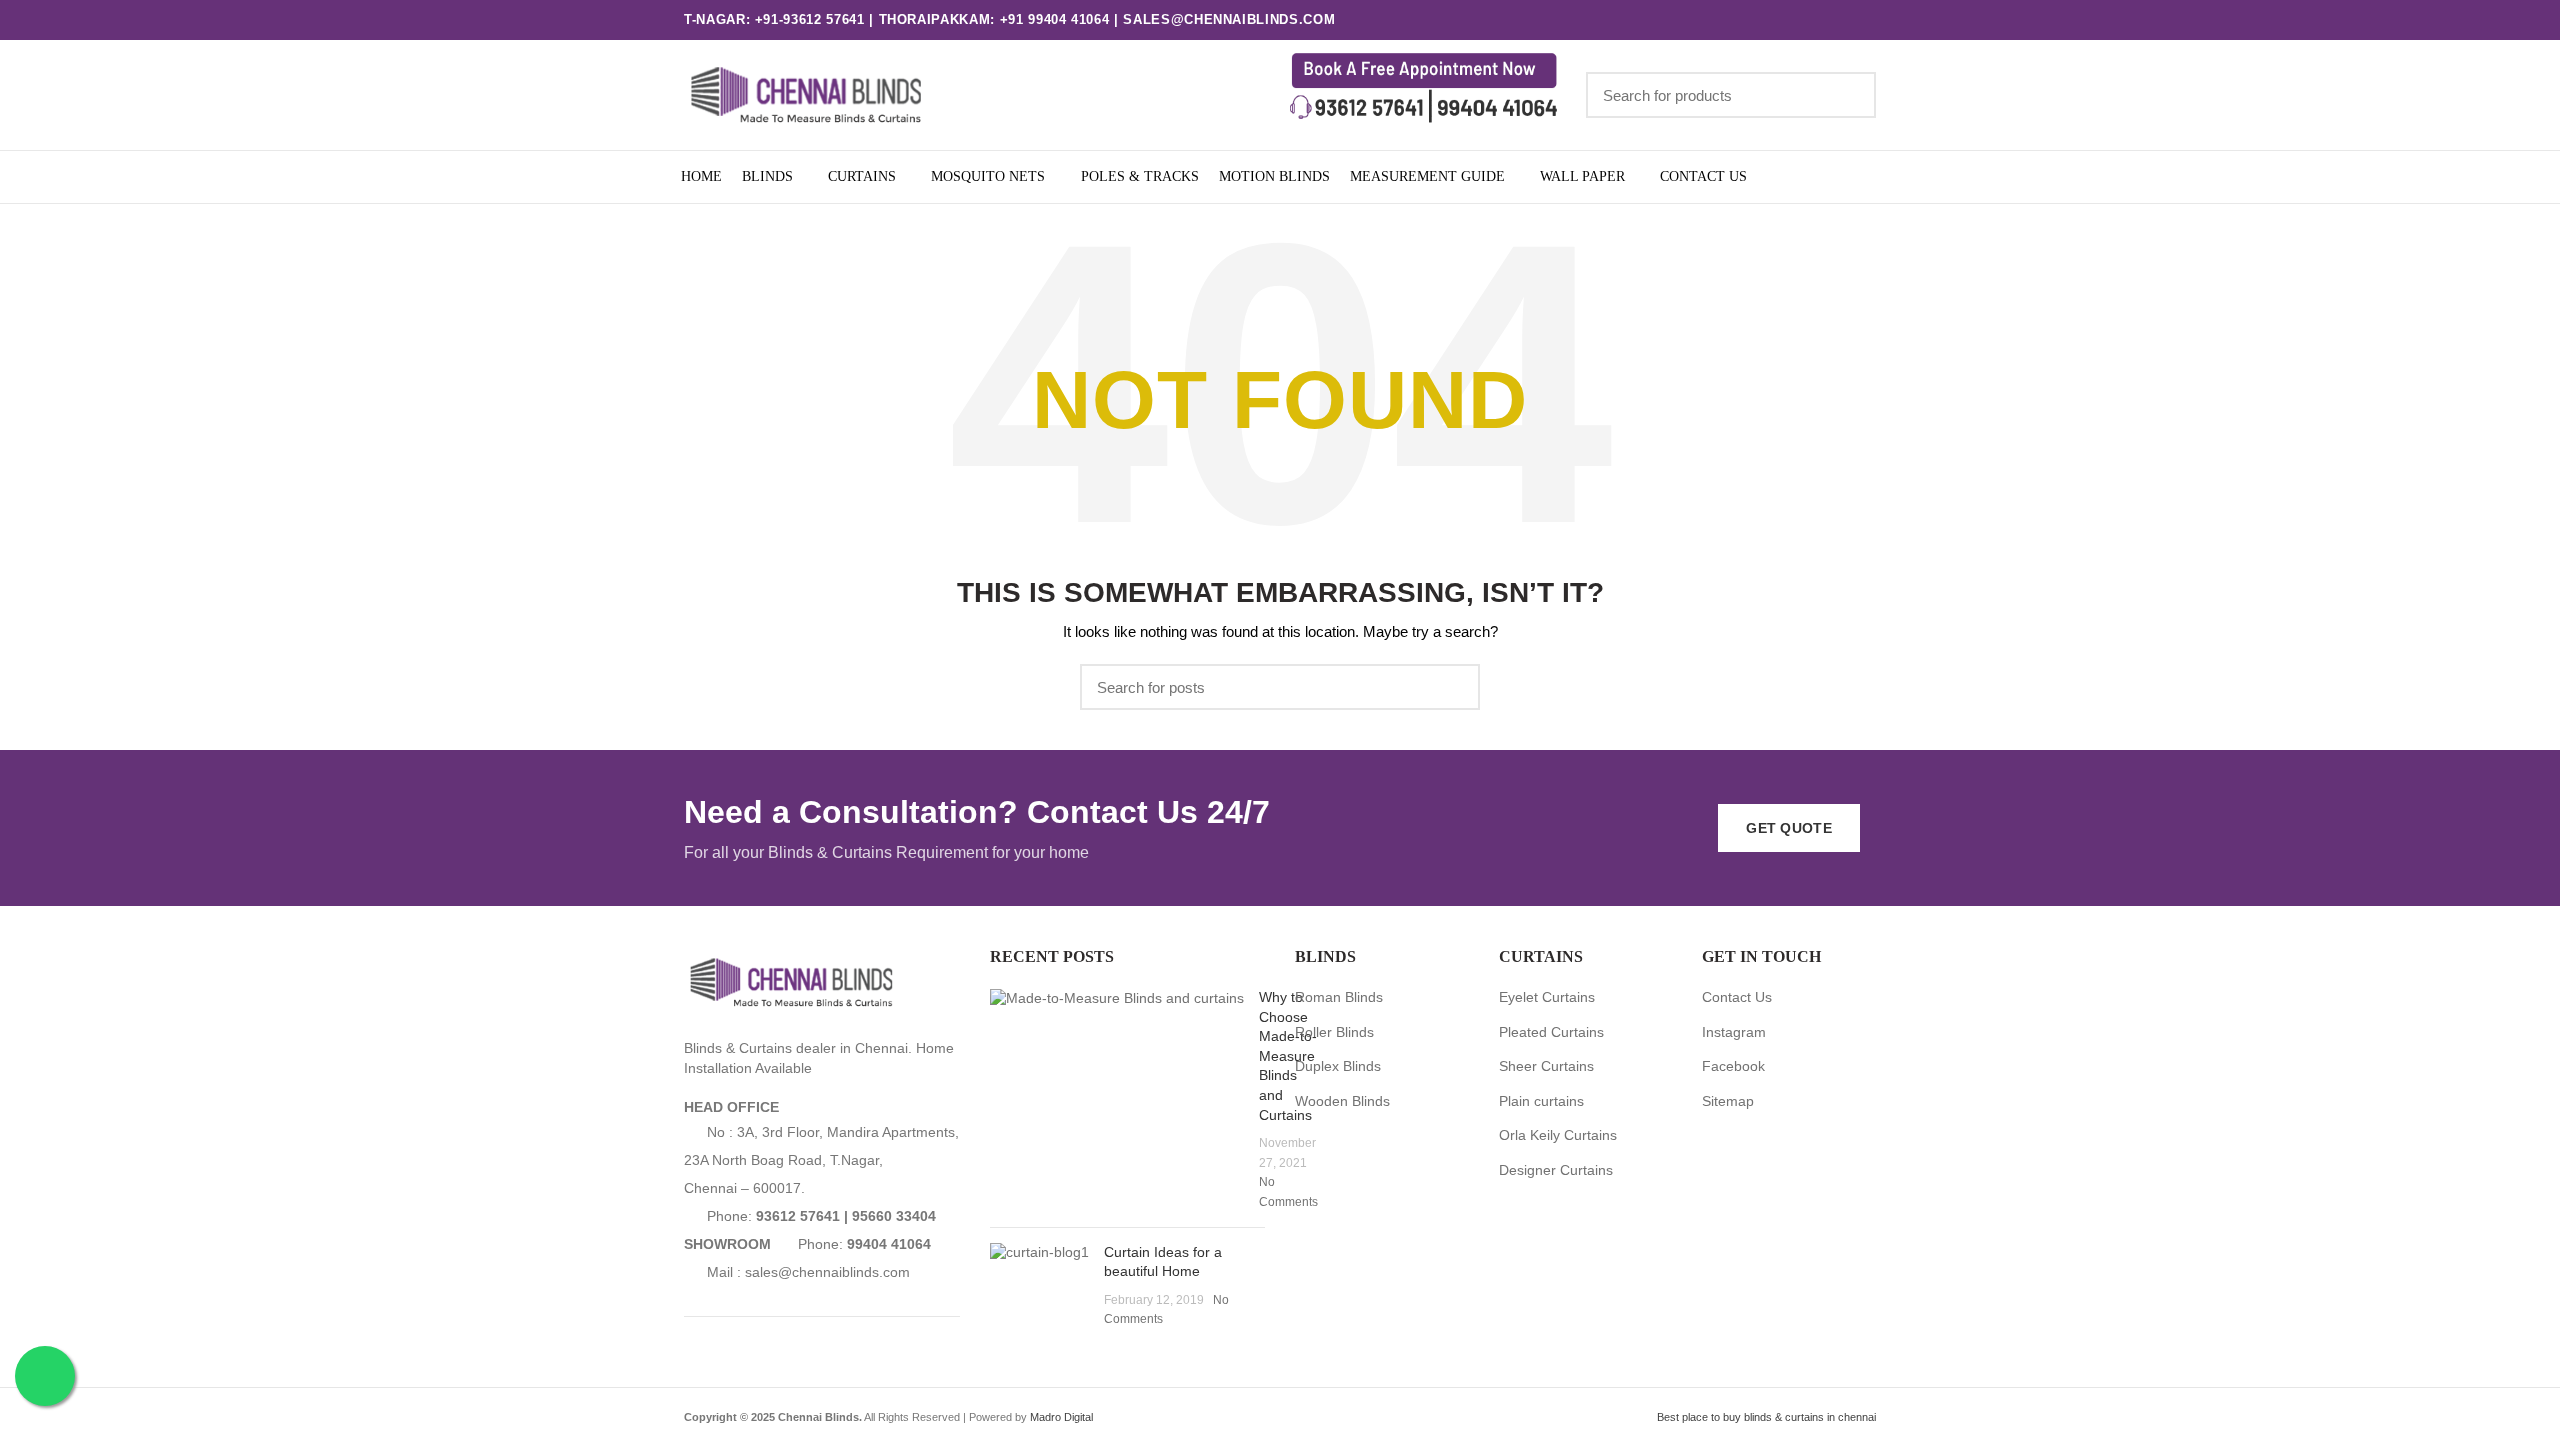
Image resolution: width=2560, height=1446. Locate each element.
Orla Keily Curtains (1558, 1135)
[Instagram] (1813, 20)
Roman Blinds (1339, 997)
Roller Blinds (1334, 1032)
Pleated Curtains (1551, 1032)
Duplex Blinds (1338, 1066)
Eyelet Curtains (1547, 997)
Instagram (1734, 1032)
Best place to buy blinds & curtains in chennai (1766, 1417)
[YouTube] (1838, 20)
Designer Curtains (1556, 1170)
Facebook (1733, 1066)
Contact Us (1737, 997)
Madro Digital (1061, 1417)
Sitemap (1728, 1101)
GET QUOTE (1789, 828)
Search (1849, 95)
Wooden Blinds (1342, 1101)
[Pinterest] (1863, 20)
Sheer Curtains (1546, 1066)
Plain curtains (1541, 1101)
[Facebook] (1788, 20)
